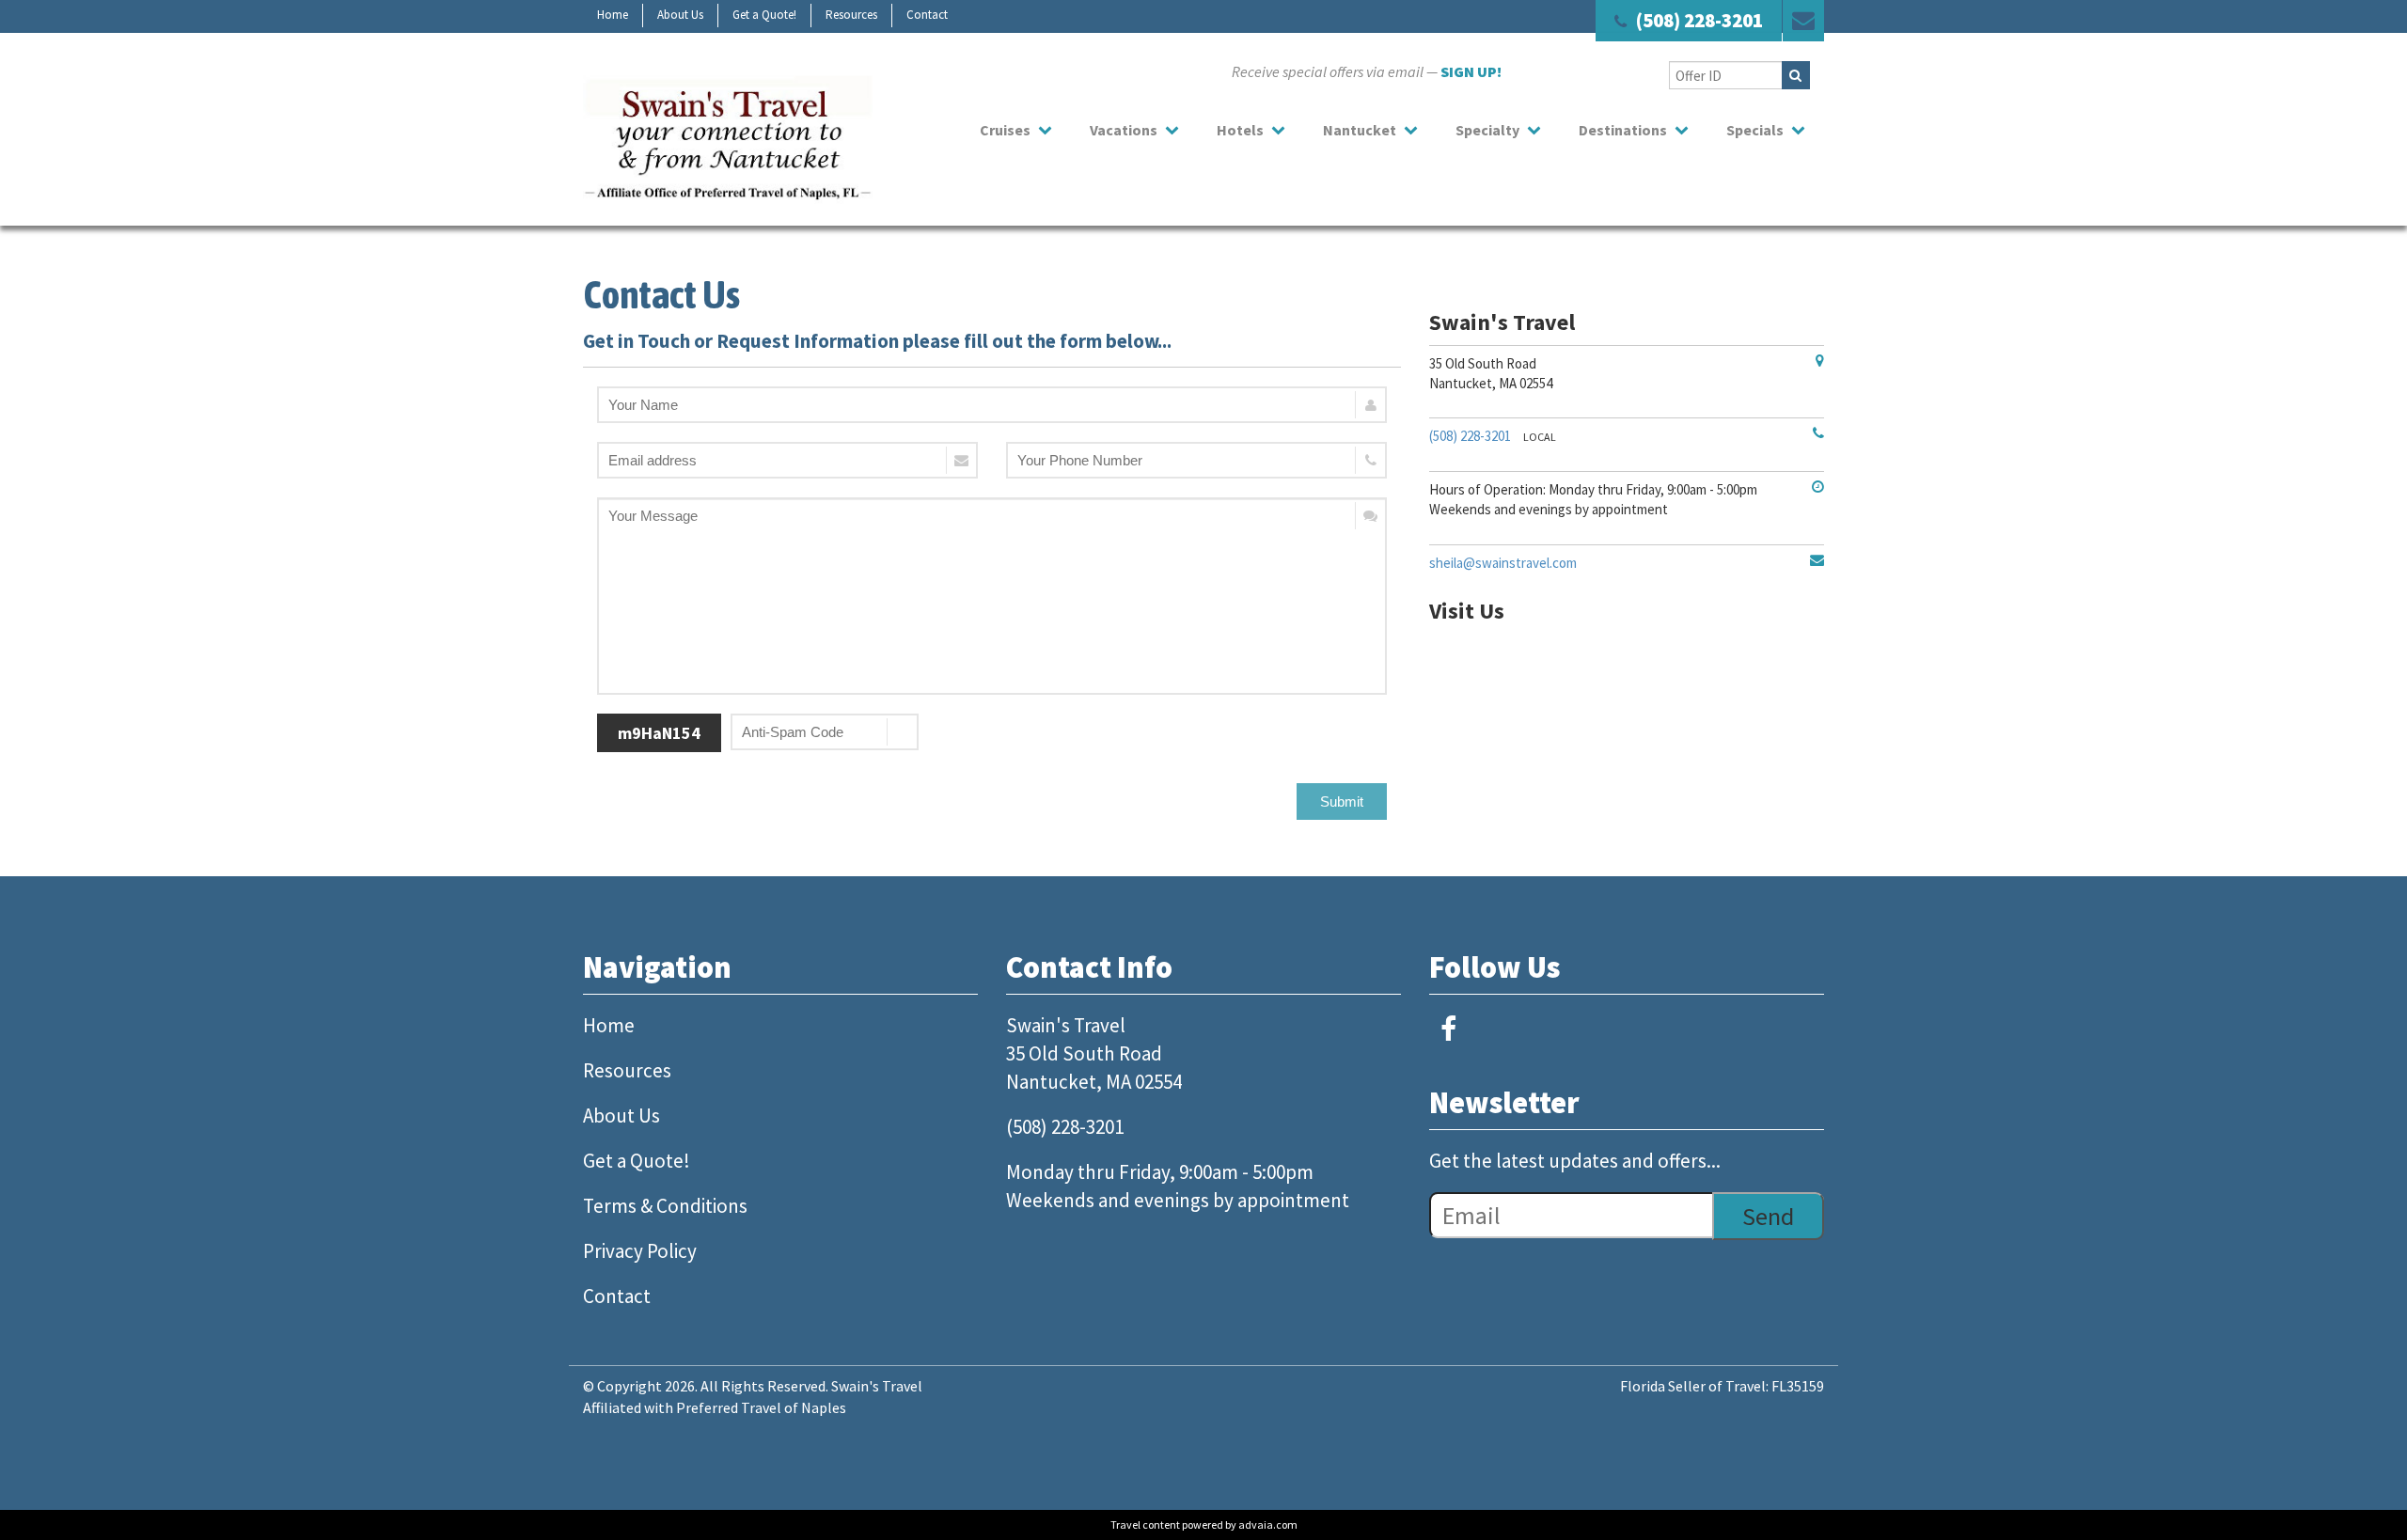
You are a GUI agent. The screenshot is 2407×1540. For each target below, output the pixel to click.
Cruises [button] (1005, 130)
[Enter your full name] (992, 405)
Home (613, 15)
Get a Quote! (764, 15)
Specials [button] (1755, 130)
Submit (1342, 801)
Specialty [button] (1487, 130)
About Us (680, 15)
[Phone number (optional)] (1196, 460)
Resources (851, 15)
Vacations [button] (1124, 130)
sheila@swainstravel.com (1503, 563)
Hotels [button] (1240, 130)
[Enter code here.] (825, 732)
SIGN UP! (1471, 71)
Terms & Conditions (665, 1206)
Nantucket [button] (1360, 130)
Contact (927, 15)
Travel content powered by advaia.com (1204, 1524)
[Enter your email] (787, 460)
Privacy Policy (640, 1251)
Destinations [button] (1623, 130)
